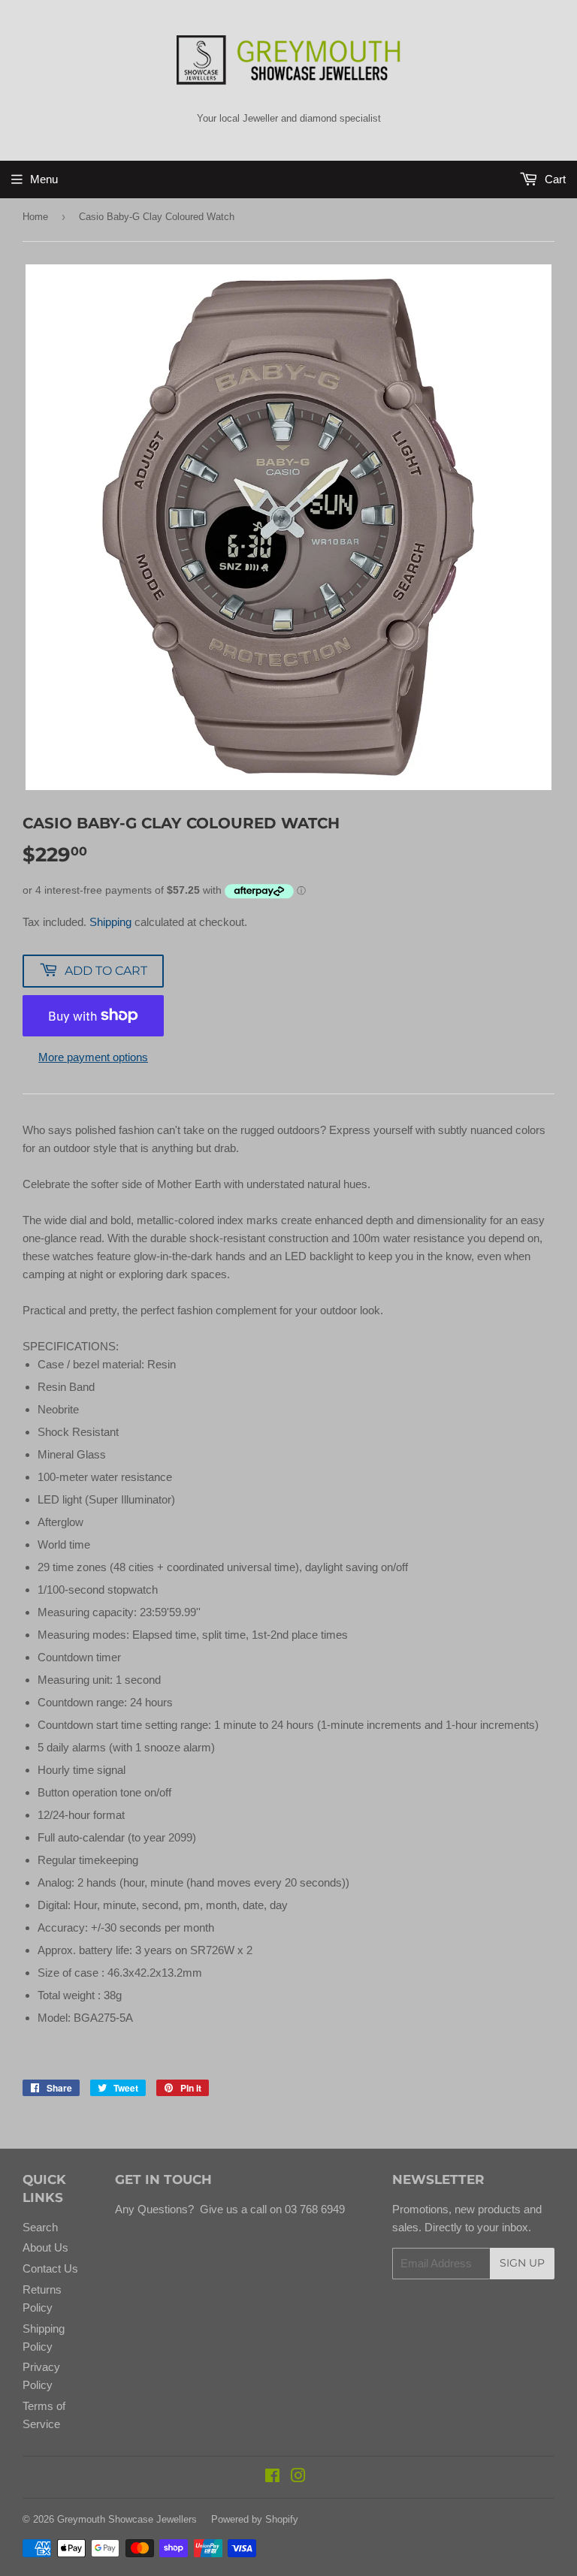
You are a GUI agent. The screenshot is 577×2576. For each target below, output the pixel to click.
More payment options (93, 1057)
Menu (44, 179)
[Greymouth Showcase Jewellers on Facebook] (272, 2477)
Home (35, 217)
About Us (45, 2247)
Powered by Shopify (255, 2519)
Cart (554, 179)
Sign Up (522, 2263)
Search (40, 2227)
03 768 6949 (313, 2209)
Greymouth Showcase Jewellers (127, 2519)
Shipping (110, 922)
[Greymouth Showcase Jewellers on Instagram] (298, 2477)
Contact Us (50, 2268)
